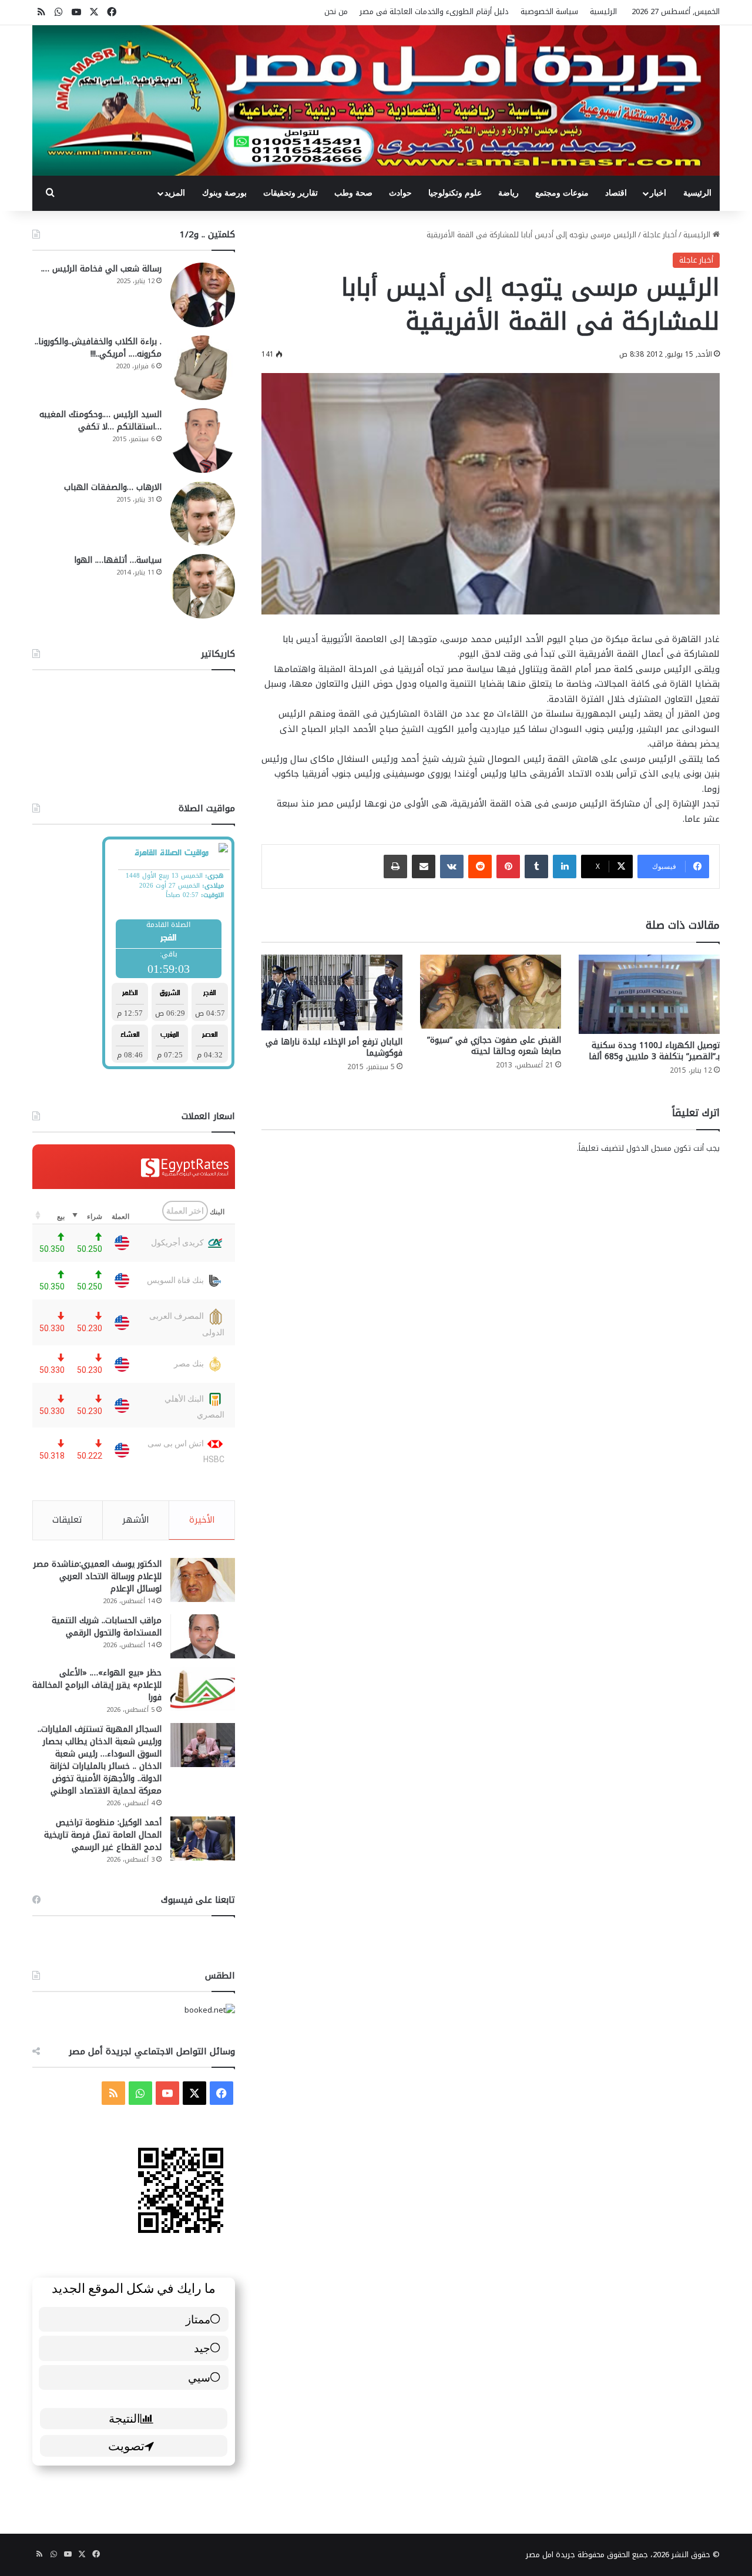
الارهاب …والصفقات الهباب (113, 487)
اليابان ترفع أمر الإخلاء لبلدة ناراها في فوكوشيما (334, 1047)
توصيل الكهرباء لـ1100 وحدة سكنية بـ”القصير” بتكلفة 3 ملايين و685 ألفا (654, 1051)
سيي (199, 2377)
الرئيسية (603, 11)
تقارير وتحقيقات (291, 193)
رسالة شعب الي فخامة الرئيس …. (101, 269)
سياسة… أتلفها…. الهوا (118, 560)
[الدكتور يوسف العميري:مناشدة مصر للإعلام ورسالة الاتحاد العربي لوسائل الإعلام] (203, 1580)
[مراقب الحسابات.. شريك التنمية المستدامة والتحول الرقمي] (203, 1636)
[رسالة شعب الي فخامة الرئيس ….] (203, 295)
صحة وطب (353, 193)
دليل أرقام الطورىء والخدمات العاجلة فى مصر (434, 11)
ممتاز (198, 2319)
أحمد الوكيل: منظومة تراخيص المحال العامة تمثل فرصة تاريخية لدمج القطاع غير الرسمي (103, 1835)
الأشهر (136, 1520)
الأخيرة (202, 1520)
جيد (202, 2348)
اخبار (658, 193)
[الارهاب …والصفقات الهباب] (203, 513)
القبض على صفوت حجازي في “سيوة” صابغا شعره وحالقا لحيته (494, 1046)
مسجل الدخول (649, 1148)
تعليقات (67, 1520)
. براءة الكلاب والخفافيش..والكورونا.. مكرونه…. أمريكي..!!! (98, 348)
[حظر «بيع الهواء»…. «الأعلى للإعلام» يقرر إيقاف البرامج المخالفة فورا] (203, 1689)
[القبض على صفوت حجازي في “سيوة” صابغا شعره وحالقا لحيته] (491, 992)
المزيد (175, 193)
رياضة (508, 193)
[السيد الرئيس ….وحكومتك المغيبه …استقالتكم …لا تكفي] (203, 441)
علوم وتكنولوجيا (455, 193)
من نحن (336, 11)
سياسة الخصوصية (549, 11)
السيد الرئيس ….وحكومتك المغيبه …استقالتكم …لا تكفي (100, 421)
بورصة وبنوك (224, 193)
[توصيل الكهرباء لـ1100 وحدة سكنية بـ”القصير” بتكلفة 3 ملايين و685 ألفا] (649, 994)
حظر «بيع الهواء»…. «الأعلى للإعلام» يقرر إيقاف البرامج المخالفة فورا (97, 1685)
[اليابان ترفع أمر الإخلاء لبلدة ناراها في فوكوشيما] (332, 993)
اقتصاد (616, 193)
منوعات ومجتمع (562, 193)
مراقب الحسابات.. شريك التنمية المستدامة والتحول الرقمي (107, 1627)
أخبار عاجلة (660, 235)
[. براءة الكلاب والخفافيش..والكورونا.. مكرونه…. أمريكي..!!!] (203, 368)
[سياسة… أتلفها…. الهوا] (203, 586)
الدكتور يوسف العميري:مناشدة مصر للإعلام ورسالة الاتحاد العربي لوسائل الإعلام (98, 1576)
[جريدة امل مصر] (376, 100)
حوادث (400, 193)
